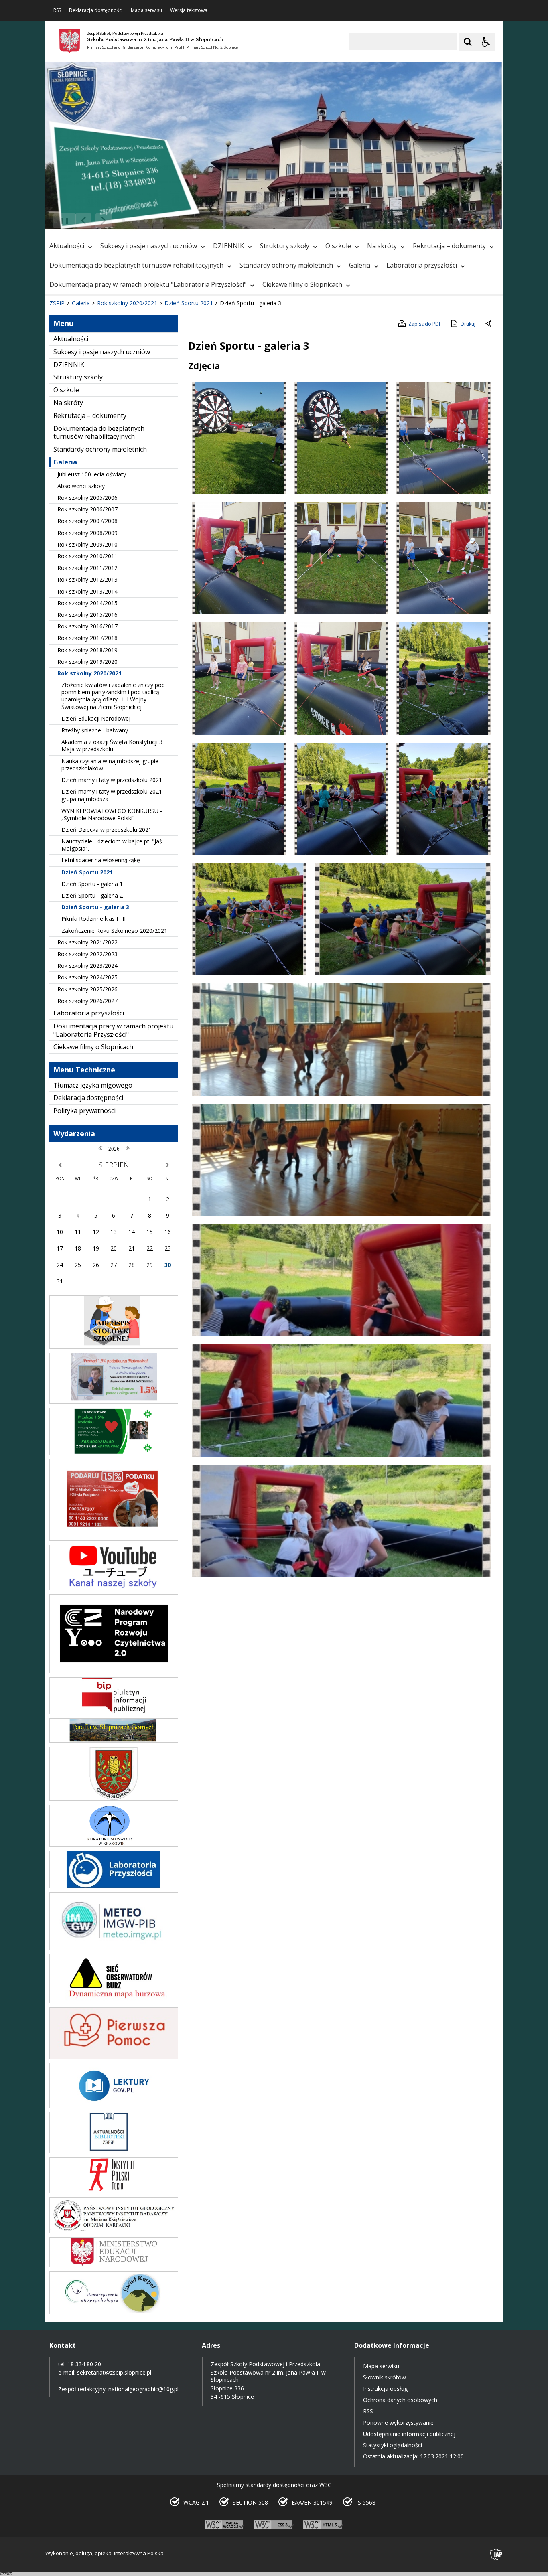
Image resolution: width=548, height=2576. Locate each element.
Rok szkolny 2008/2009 (87, 533)
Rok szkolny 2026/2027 (87, 1001)
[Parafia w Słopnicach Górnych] (114, 1740)
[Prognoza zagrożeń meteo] (114, 1948)
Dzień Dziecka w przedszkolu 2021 (107, 830)
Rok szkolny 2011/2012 (87, 568)
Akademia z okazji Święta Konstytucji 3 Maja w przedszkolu (112, 745)
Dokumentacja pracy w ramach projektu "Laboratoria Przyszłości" (148, 284)
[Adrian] (114, 1453)
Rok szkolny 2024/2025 (87, 977)
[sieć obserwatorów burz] (114, 2001)
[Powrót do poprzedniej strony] (489, 324)
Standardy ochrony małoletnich (286, 265)
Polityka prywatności (84, 1111)
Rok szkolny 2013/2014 (87, 591)
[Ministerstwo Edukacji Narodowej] (114, 2265)
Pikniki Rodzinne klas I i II (93, 919)
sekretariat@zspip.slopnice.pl (114, 2372)
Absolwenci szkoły (81, 486)
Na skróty (382, 246)
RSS (57, 10)
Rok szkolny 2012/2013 (87, 579)
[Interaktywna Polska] (496, 2554)
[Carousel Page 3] (139, 221)
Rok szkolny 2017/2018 (87, 638)
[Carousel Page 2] (131, 221)
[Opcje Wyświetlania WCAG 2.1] (486, 42)
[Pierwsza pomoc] (114, 2057)
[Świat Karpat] (114, 2312)
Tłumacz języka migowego (93, 1085)
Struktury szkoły (285, 246)
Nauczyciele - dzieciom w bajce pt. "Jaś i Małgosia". (113, 845)
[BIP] (114, 1712)
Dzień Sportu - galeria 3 (95, 907)
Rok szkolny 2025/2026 (87, 989)
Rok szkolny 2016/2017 (87, 626)
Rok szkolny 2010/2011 (87, 556)
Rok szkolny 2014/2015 (87, 603)
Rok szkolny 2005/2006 (87, 498)
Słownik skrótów (385, 2377)
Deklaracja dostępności (96, 10)
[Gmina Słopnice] (114, 1799)
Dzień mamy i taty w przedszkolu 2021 (112, 780)
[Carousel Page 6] (161, 221)
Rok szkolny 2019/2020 (87, 662)
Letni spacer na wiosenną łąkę (101, 860)
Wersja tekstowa (189, 10)
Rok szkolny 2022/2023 (87, 954)
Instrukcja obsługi (386, 2389)
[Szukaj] (468, 42)
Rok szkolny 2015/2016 (87, 615)
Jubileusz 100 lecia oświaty (92, 474)
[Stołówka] (114, 1347)
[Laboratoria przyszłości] (114, 1886)
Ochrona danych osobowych (400, 2400)
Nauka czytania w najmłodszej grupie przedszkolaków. (110, 765)
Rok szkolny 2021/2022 (87, 942)
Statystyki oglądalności (393, 2445)
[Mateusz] (114, 1401)
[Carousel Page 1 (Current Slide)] (123, 221)
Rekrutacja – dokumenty (449, 246)
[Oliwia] (114, 1539)
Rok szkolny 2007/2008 (87, 521)
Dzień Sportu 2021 (87, 872)
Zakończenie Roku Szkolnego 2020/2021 (114, 931)
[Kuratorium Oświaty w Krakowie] (114, 1845)
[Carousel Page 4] (146, 221)
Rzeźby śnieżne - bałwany (95, 730)
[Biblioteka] (114, 2151)
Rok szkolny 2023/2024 (87, 966)
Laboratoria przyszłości (422, 265)
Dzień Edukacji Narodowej (96, 718)
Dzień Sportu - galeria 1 (92, 884)
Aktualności (67, 246)
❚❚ (62, 220)
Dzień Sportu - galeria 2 (92, 895)
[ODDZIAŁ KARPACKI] (114, 2231)
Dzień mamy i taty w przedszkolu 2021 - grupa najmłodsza (114, 795)
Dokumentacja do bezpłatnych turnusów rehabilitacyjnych (136, 265)
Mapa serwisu (146, 10)
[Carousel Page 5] (154, 221)
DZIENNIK (228, 246)
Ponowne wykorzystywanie (398, 2423)
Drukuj (468, 324)
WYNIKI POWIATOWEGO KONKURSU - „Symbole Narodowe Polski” (112, 814)
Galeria (360, 265)
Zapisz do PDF (425, 324)
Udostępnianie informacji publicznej (409, 2434)
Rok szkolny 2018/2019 (87, 650)
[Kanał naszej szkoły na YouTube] (114, 1588)
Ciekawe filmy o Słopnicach (302, 284)
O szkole (338, 246)
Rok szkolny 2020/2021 (89, 673)
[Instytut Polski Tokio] (114, 2191)
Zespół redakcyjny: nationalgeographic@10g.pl (118, 2389)
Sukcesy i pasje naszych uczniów (149, 246)
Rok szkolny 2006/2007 (87, 509)
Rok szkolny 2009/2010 (87, 544)
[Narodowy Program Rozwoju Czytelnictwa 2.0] (114, 1671)
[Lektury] (114, 2106)
